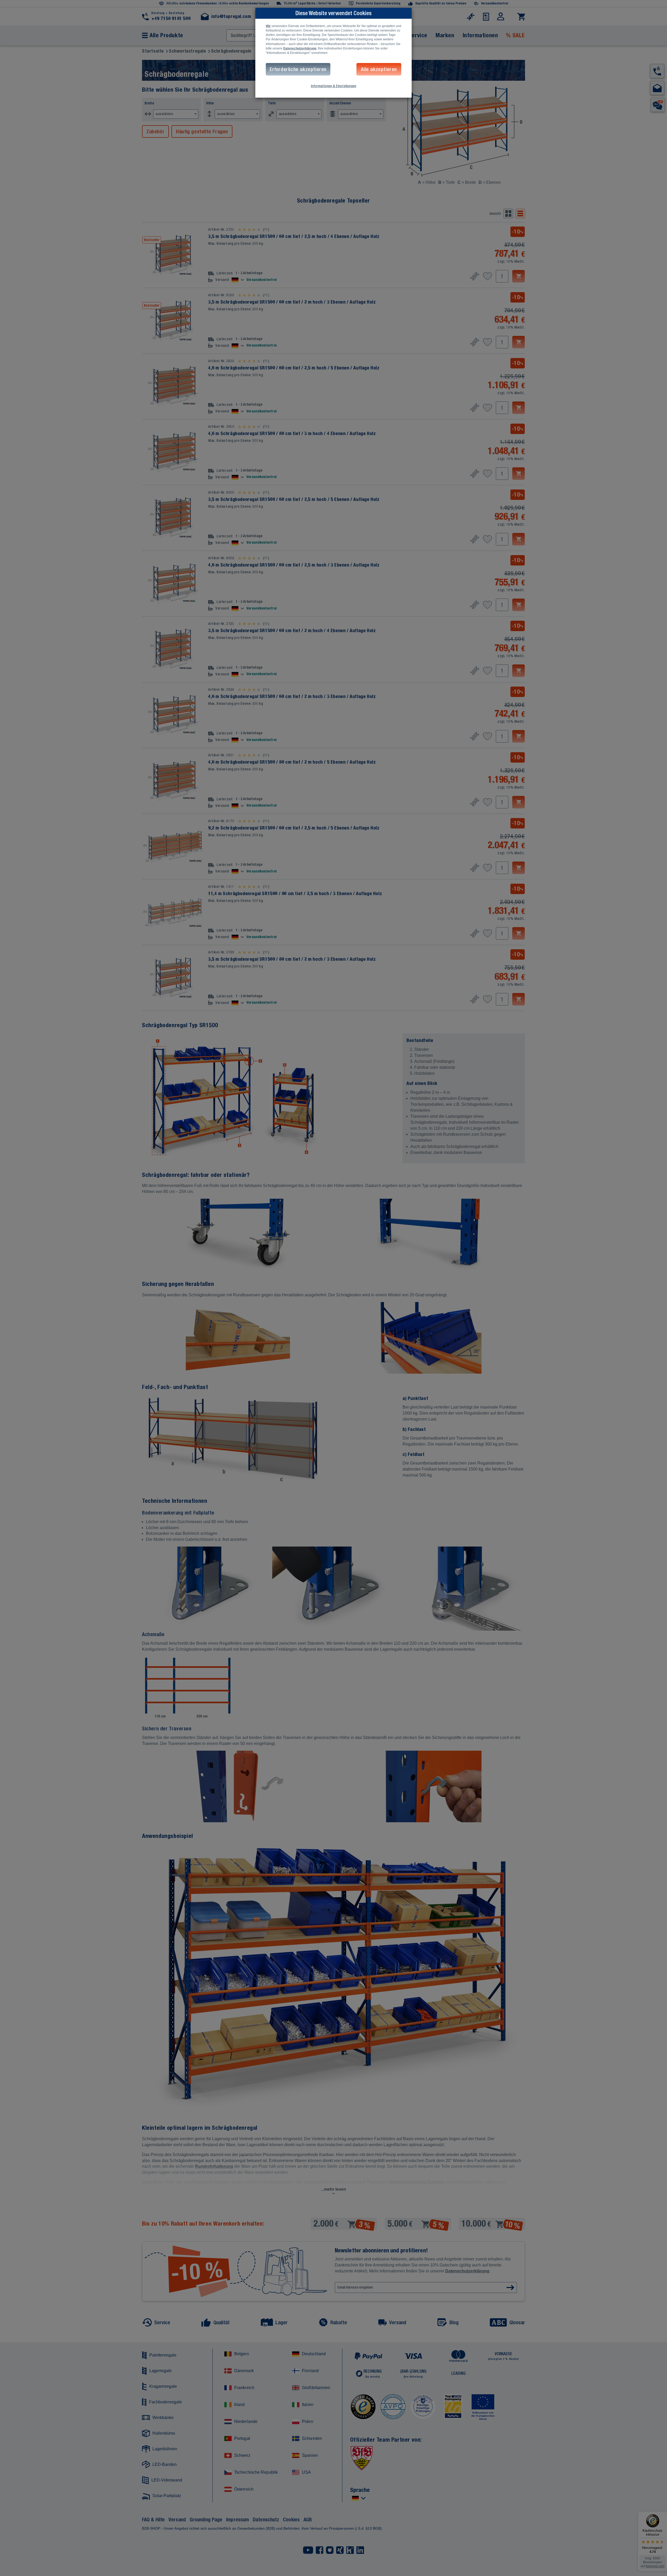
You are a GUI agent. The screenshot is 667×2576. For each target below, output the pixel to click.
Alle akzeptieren (379, 69)
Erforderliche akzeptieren (298, 69)
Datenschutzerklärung (300, 48)
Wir (268, 26)
